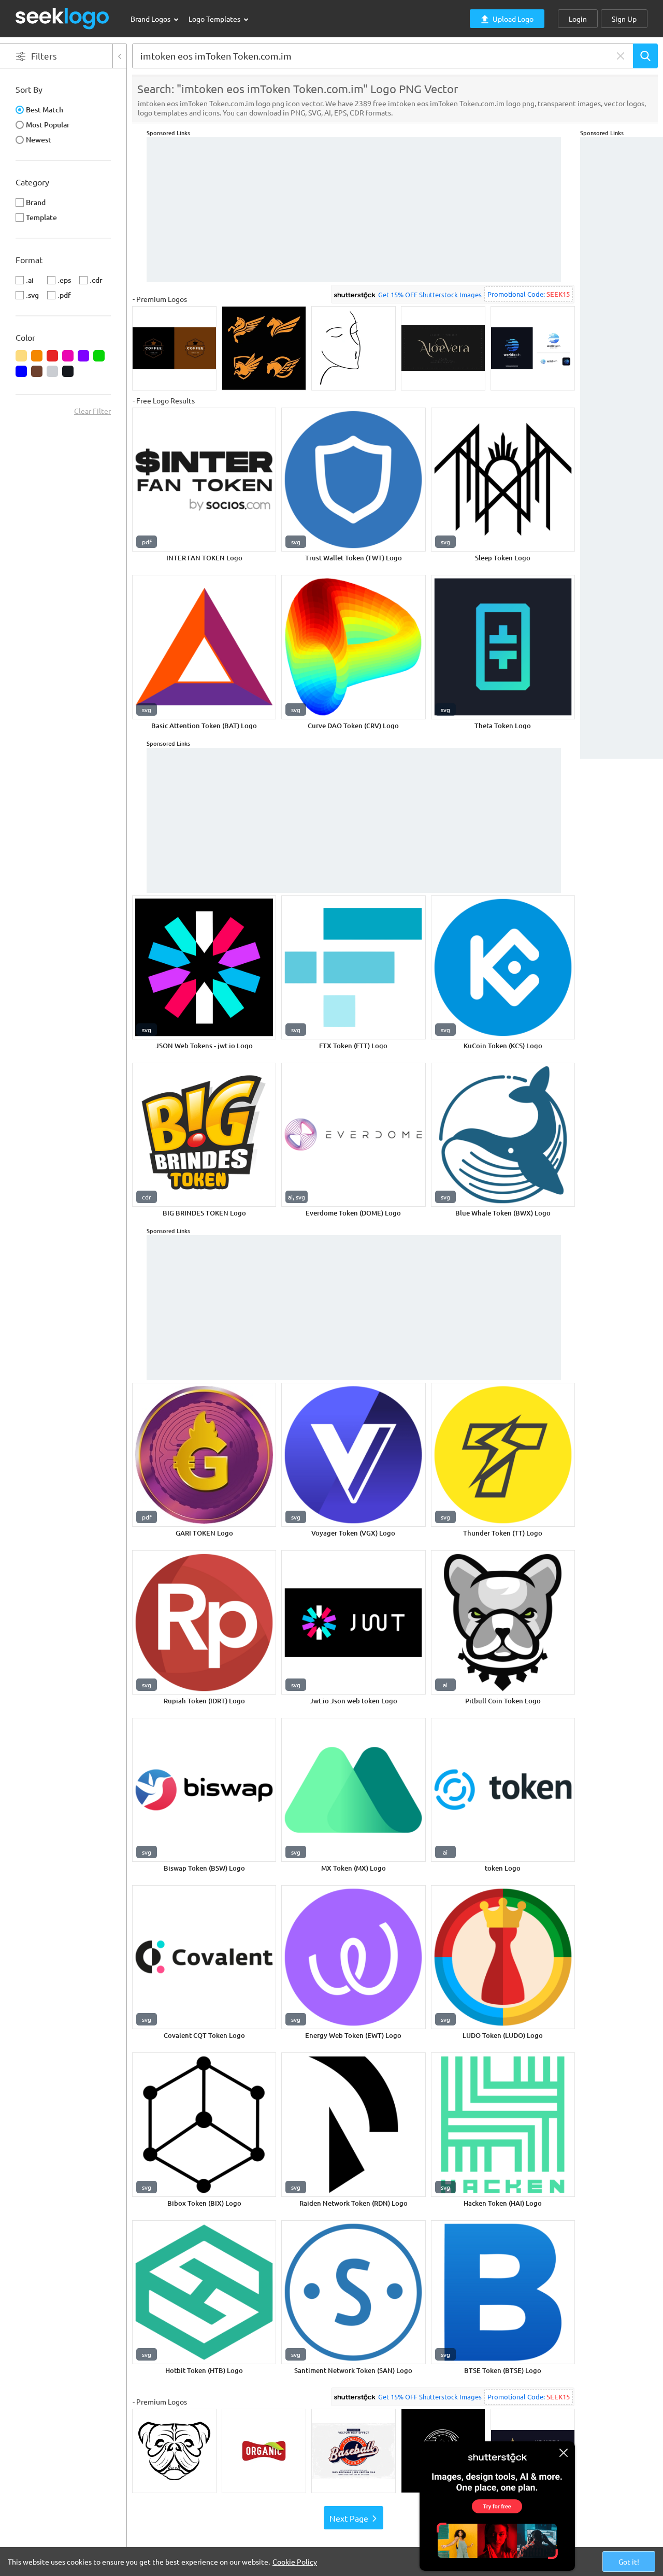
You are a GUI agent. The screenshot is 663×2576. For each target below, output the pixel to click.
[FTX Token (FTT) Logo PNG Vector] (353, 967)
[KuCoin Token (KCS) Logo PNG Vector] (503, 967)
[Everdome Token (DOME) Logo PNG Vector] (353, 1135)
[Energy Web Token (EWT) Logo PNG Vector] (353, 1957)
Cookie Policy (295, 2561)
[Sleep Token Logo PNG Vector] (503, 480)
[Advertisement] (622, 293)
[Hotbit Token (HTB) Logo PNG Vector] (204, 2292)
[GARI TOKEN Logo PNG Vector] (204, 1455)
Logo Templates (215, 19)
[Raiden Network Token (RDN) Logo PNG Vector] (353, 2124)
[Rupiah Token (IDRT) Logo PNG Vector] (204, 1622)
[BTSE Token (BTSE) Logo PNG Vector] (503, 2292)
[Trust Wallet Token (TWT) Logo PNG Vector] (353, 480)
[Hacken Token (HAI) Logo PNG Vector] (503, 2124)
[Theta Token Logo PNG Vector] (503, 647)
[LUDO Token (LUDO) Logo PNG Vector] (503, 1957)
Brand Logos (151, 19)
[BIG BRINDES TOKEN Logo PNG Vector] (204, 1135)
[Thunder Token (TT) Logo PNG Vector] (503, 1455)
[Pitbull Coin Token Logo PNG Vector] (503, 1622)
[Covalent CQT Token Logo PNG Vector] (204, 1957)
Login (578, 19)
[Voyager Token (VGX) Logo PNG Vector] (353, 1455)
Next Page (349, 2518)
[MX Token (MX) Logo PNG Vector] (353, 1790)
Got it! (629, 2561)
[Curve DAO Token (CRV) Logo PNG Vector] (353, 647)
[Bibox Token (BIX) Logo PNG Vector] (204, 2124)
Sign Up (624, 19)
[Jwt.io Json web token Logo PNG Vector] (353, 1622)
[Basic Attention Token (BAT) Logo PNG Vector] (204, 647)
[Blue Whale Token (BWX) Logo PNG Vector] (503, 1135)
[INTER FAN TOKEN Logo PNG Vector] (204, 480)
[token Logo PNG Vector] (503, 1790)
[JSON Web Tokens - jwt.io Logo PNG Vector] (204, 967)
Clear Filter (92, 411)
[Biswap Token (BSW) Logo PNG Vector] (204, 1790)
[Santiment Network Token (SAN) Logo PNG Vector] (353, 2292)
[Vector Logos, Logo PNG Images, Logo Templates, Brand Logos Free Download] (63, 18)
